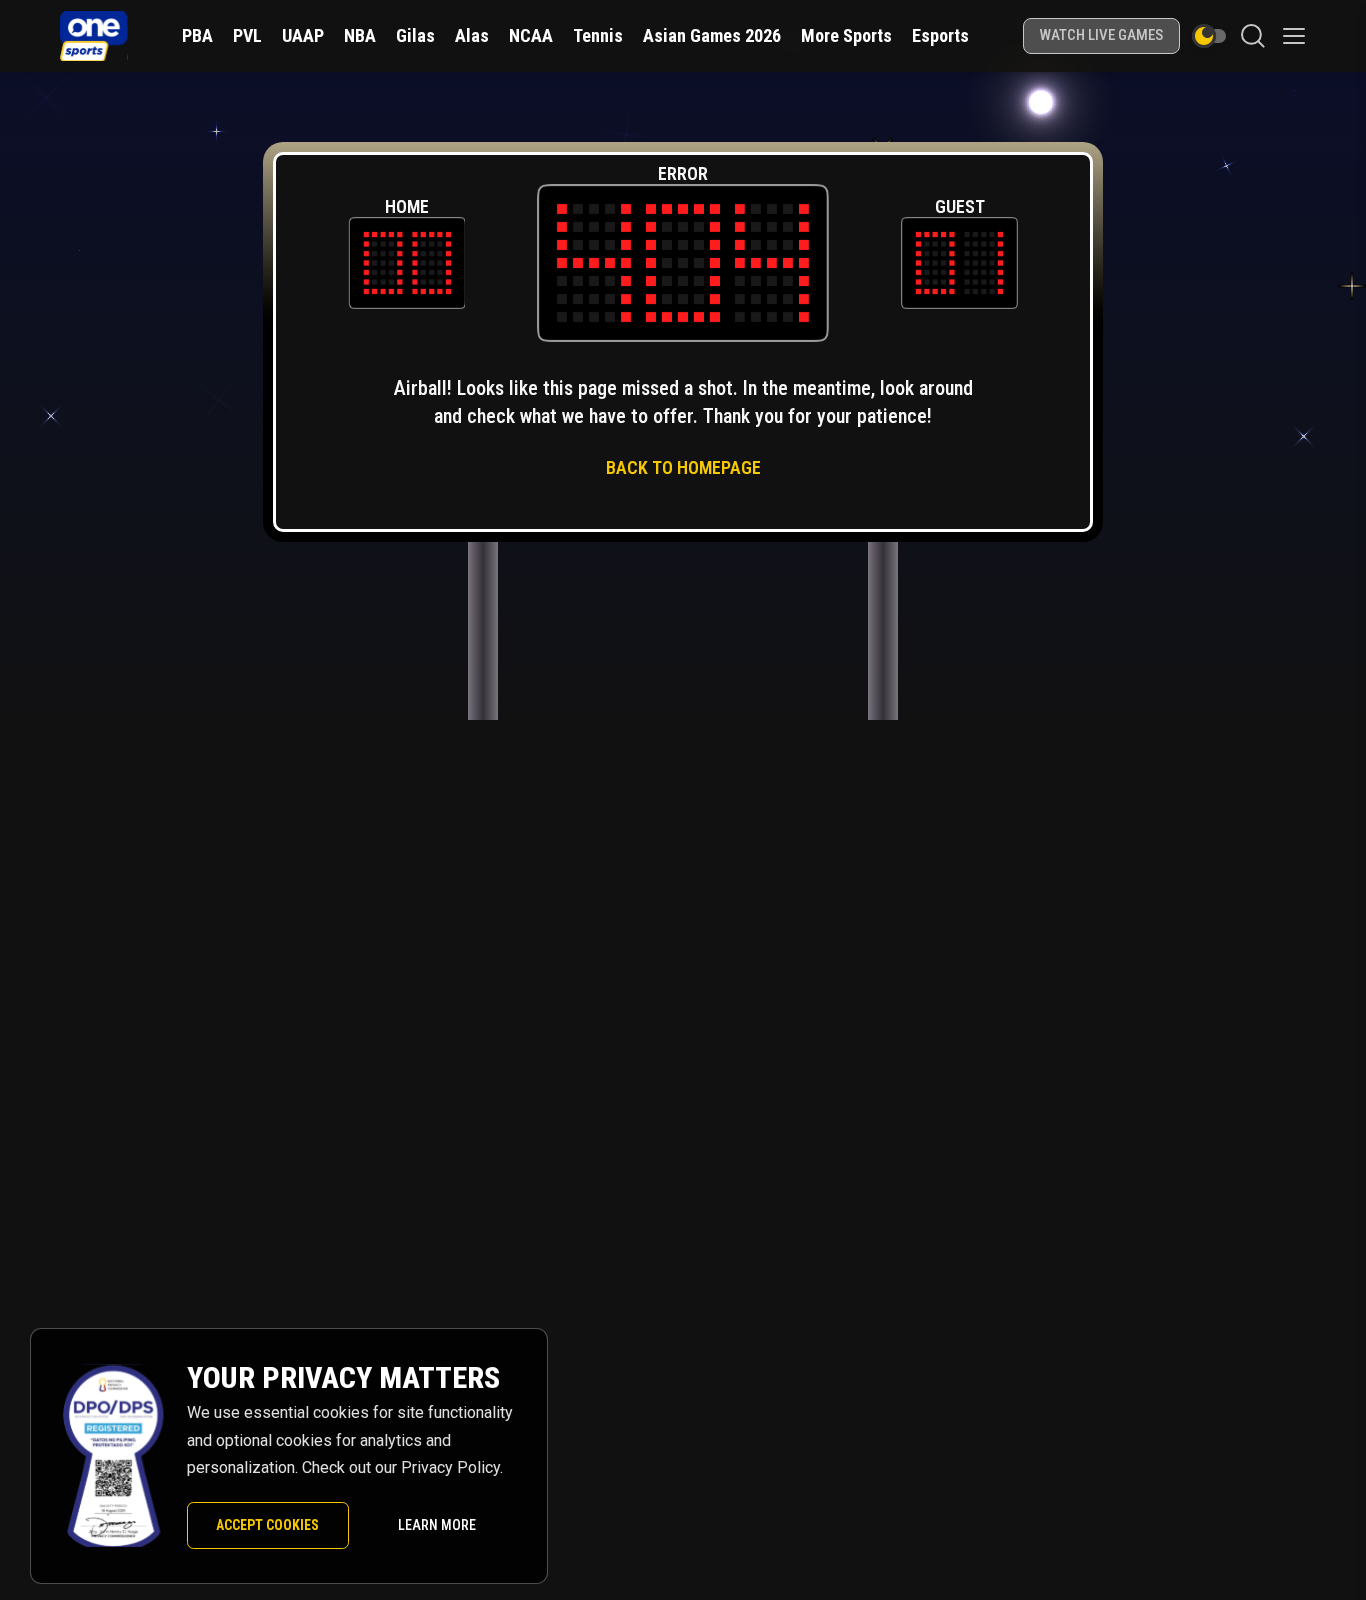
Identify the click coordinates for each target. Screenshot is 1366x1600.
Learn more (437, 1525)
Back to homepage (683, 467)
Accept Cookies (267, 1525)
